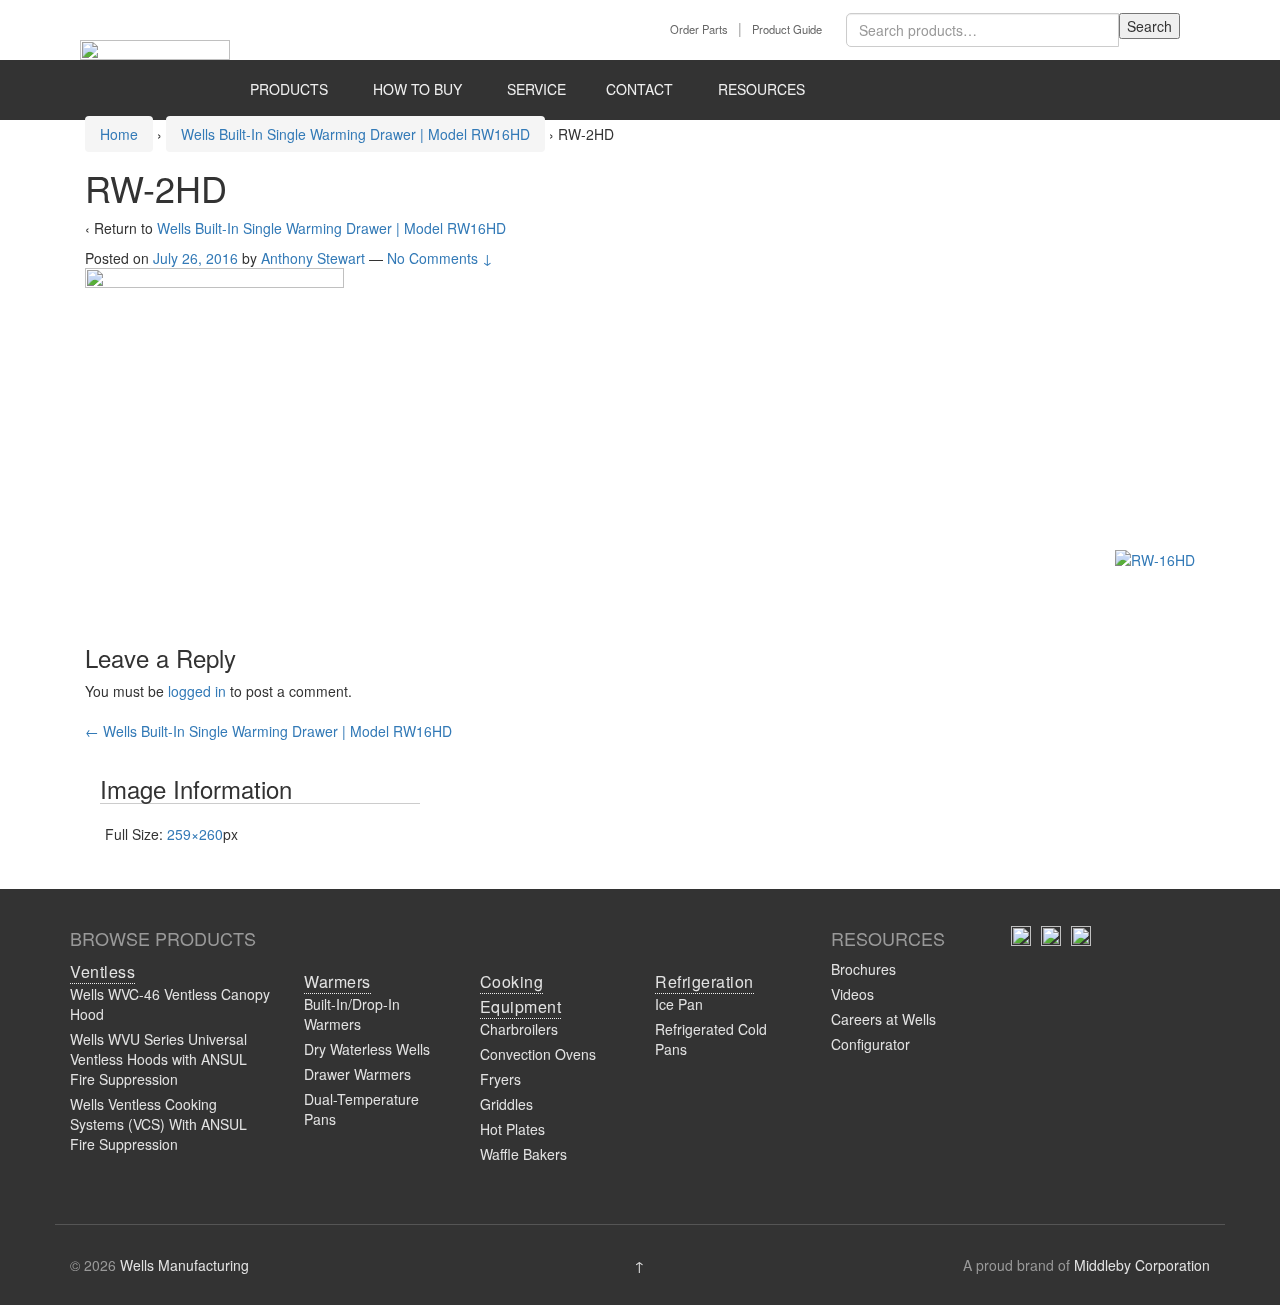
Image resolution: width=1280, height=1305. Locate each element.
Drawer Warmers (357, 1074)
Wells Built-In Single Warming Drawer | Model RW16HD (355, 134)
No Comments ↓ (440, 258)
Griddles (506, 1104)
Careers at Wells (883, 1019)
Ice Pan (679, 1004)
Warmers (337, 981)
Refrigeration (704, 981)
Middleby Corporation (1142, 1265)
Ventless (102, 971)
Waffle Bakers (523, 1154)
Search (1149, 26)
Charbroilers (519, 1029)
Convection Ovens (538, 1054)
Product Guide (787, 29)
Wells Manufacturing (184, 1265)
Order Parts (699, 29)
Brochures (863, 969)
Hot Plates (512, 1129)
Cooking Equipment (521, 994)
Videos (852, 994)
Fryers (500, 1079)
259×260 (195, 834)
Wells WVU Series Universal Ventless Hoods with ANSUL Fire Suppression (158, 1059)
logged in (197, 691)
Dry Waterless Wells (367, 1049)
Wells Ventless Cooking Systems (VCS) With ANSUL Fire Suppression (158, 1124)
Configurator (870, 1044)
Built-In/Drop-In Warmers (352, 1014)
